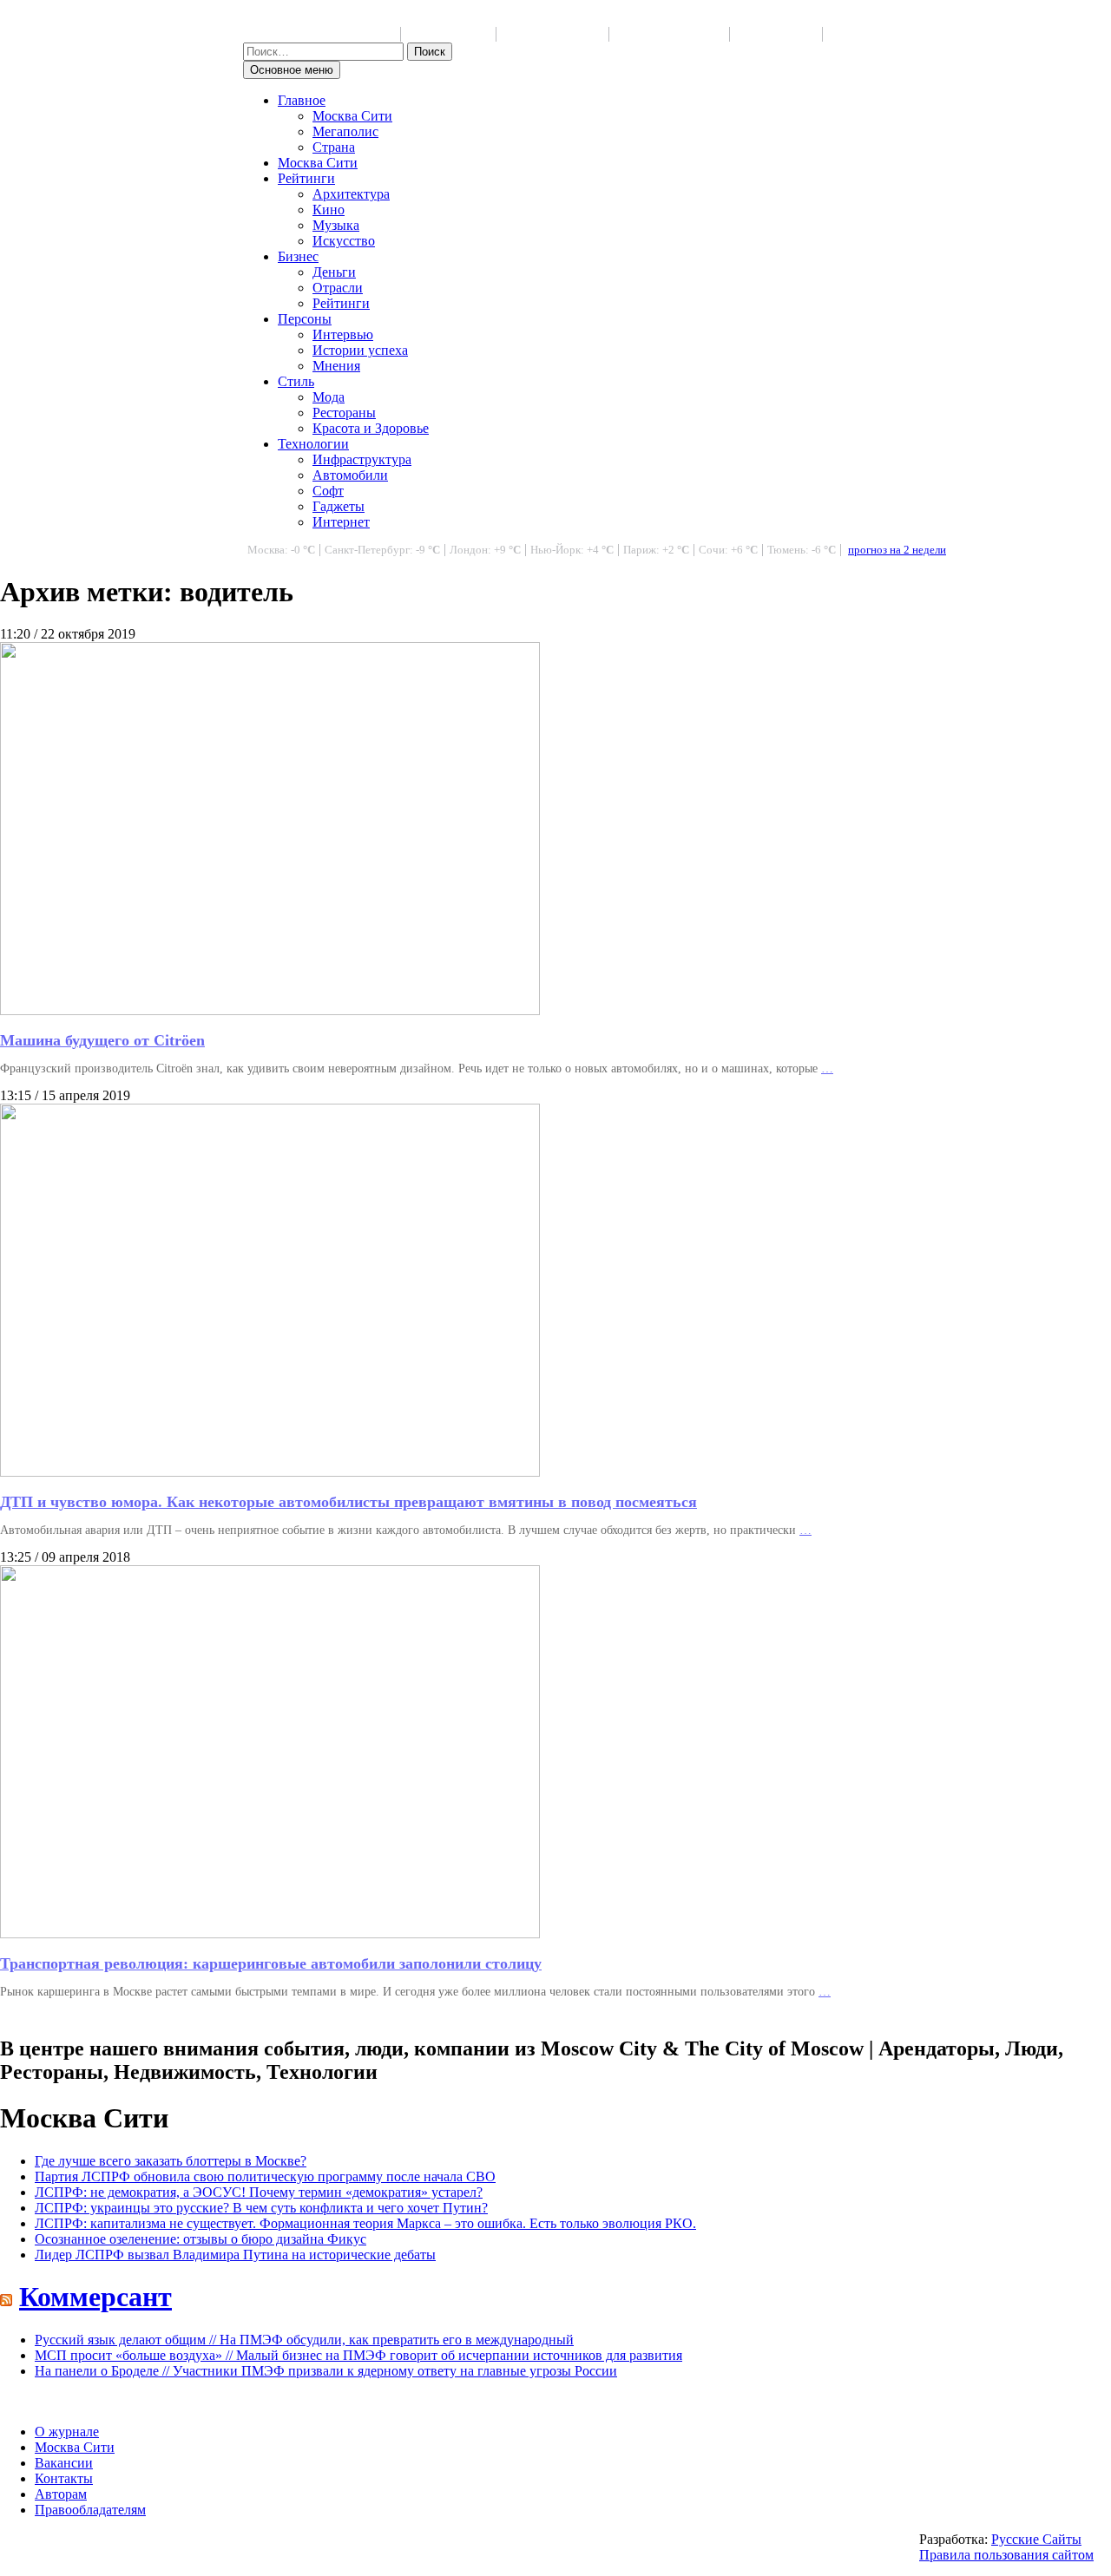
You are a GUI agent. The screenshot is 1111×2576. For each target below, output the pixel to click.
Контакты (64, 2478)
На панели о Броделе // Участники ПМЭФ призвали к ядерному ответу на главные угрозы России (326, 2371)
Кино (329, 210)
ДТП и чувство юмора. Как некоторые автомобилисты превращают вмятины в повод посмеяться (348, 1502)
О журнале (67, 2432)
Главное (302, 100)
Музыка (336, 225)
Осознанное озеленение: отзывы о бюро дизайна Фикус (201, 2239)
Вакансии (64, 2463)
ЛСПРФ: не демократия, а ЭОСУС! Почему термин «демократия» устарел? (259, 2192)
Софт (328, 491)
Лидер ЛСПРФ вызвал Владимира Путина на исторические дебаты (235, 2255)
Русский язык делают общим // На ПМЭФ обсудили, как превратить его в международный (304, 2340)
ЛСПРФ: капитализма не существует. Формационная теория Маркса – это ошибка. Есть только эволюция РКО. (365, 2223)
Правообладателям (90, 2510)
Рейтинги (306, 178)
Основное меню (292, 70)
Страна (334, 147)
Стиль (296, 381)
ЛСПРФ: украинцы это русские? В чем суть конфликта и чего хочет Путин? (261, 2208)
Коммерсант (95, 2297)
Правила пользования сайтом (1006, 2555)
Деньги (334, 272)
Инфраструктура (362, 459)
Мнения (336, 366)
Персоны (305, 319)
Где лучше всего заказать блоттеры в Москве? (171, 2161)
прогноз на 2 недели (897, 550)
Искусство (344, 241)
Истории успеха (360, 350)
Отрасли (338, 288)
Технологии (313, 444)
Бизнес (298, 256)
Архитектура (351, 194)
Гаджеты (339, 506)
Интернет (341, 522)
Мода (329, 397)
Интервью (343, 334)
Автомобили (350, 475)
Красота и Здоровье (371, 428)
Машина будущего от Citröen (102, 1040)
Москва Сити (352, 116)
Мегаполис (345, 131)
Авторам (61, 2494)
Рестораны (344, 413)
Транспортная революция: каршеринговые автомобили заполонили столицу (271, 1963)
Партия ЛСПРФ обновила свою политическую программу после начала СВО (265, 2176)
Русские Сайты (1036, 2539)
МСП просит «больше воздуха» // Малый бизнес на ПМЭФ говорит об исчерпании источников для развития (358, 2355)
